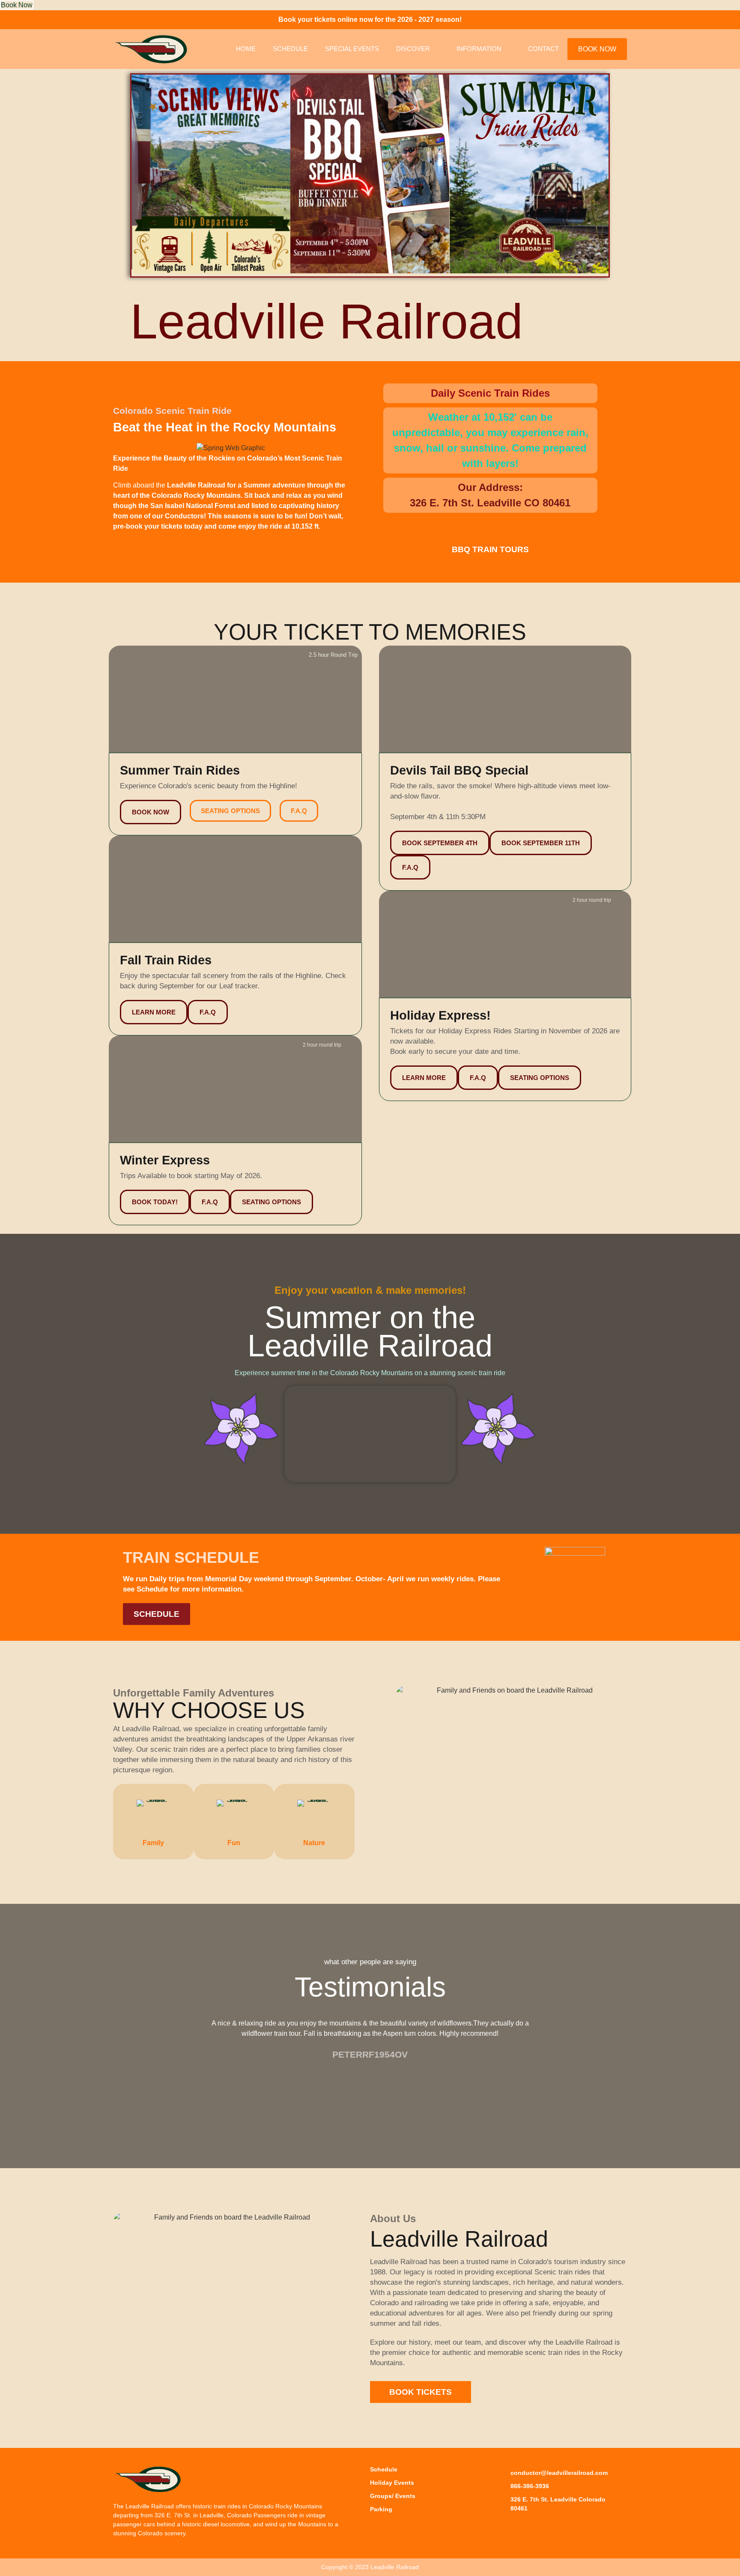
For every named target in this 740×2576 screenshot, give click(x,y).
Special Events (352, 49)
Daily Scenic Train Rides (490, 393)
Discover (413, 49)
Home (246, 49)
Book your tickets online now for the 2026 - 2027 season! (370, 19)
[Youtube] (544, 2526)
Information (479, 49)
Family (153, 1843)
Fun (234, 1843)
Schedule (290, 49)
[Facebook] (505, 2526)
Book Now (17, 5)
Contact (543, 49)
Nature (314, 1843)
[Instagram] (525, 2526)
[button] (139, 175)
